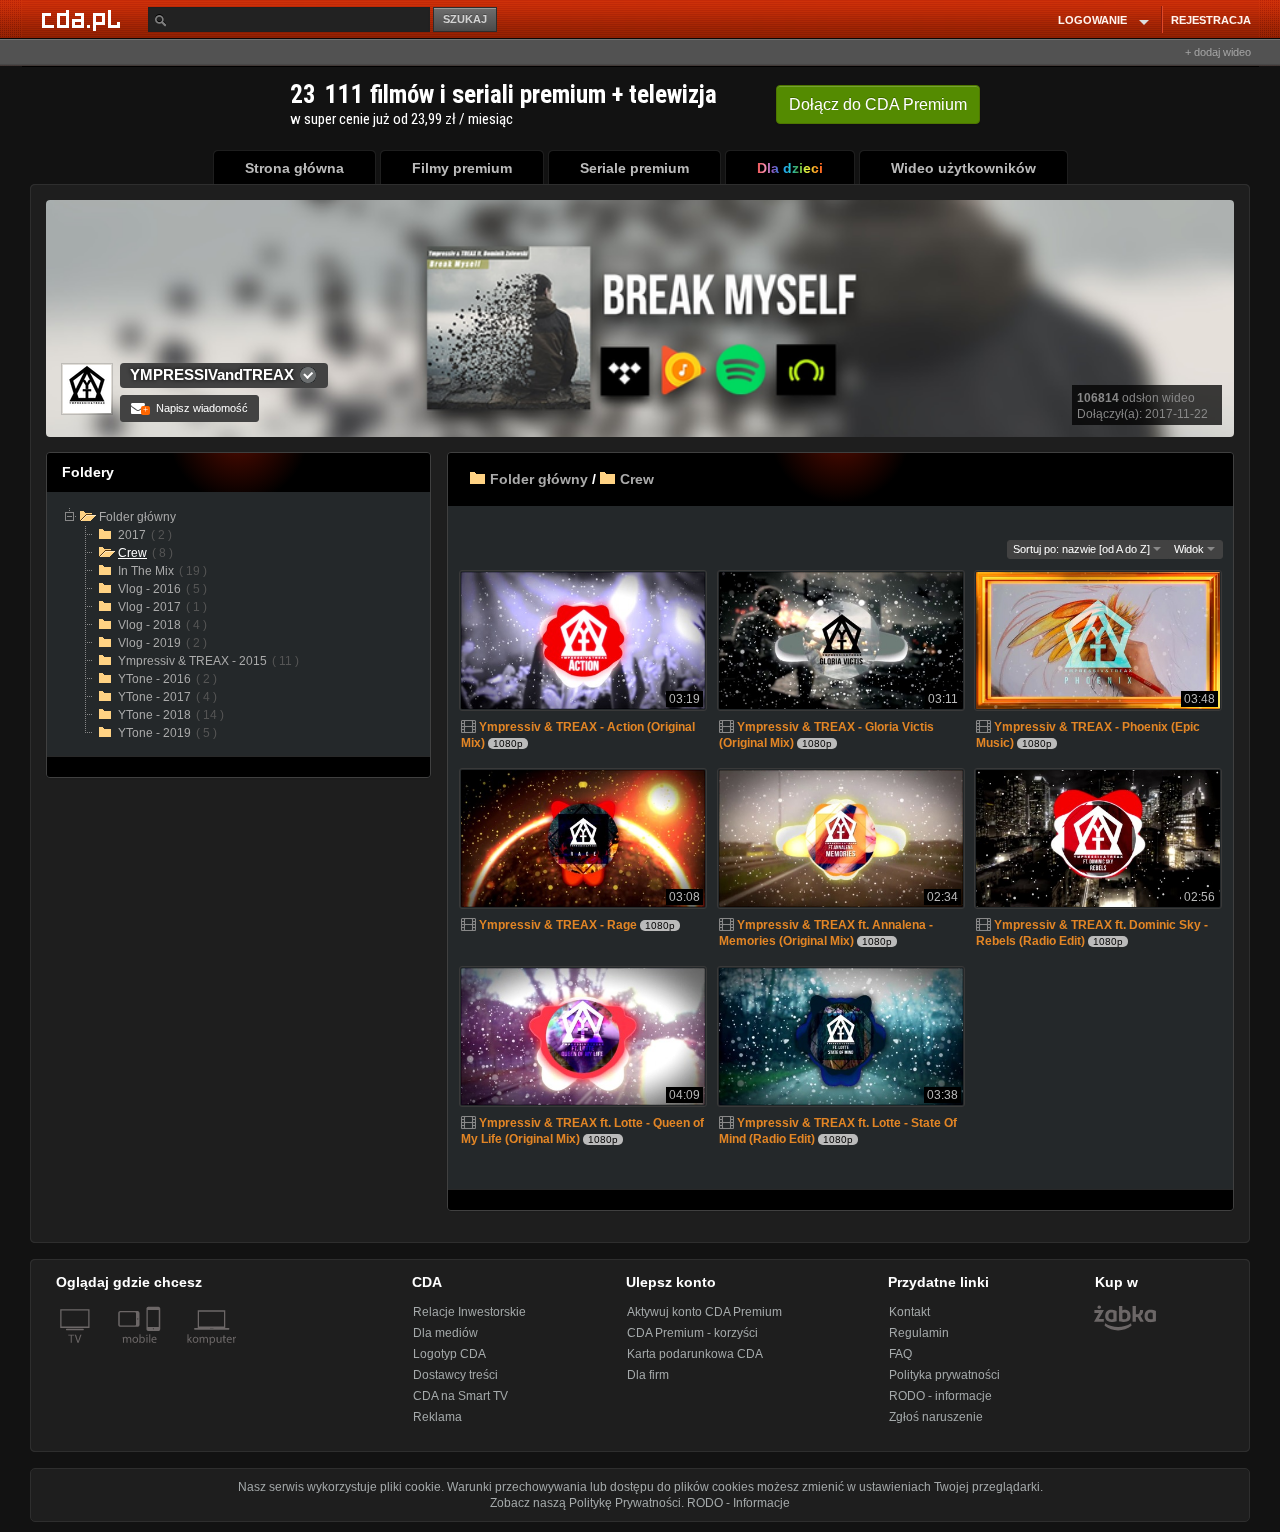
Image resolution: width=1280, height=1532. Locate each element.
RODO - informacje (940, 1396)
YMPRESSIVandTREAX (212, 374)
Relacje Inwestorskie (469, 1312)
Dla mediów (445, 1333)
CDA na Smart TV (460, 1396)
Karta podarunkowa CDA (695, 1354)
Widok (1190, 549)
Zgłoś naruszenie (936, 1417)
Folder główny (539, 479)
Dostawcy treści (455, 1375)
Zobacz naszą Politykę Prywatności (585, 1503)
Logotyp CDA (449, 1354)
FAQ (900, 1354)
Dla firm (648, 1375)
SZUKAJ (465, 19)
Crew (637, 479)
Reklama (437, 1417)
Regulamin (919, 1333)
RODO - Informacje (738, 1503)
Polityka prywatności (944, 1375)
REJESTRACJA (1211, 20)
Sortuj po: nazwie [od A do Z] (1083, 549)
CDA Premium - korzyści (692, 1333)
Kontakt (909, 1312)
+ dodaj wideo (1218, 52)
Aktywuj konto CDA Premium (704, 1312)
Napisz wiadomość (195, 408)
